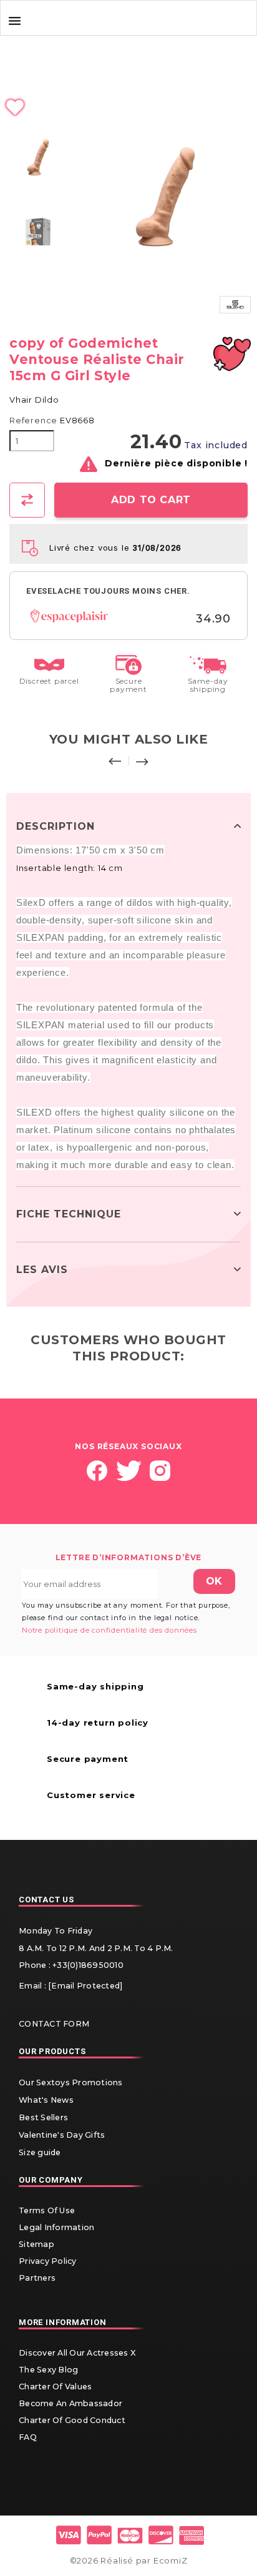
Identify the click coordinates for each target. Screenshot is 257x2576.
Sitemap (36, 2244)
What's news (46, 2100)
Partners (37, 2278)
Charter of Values (55, 2387)
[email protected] (85, 1986)
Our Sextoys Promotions (71, 2082)
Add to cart (151, 500)
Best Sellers (43, 2117)
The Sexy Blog (48, 2370)
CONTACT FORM (54, 2024)
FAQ (28, 2437)
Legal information (56, 2227)
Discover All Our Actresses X (77, 2353)
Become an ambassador (70, 2403)
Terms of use (47, 2210)
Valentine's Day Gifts (62, 2135)
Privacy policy (48, 2261)
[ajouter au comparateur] (27, 500)
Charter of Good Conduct (72, 2420)
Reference (33, 420)
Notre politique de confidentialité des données (109, 1630)
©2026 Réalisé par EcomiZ (129, 2560)
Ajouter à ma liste (128, 108)
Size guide (40, 2152)
